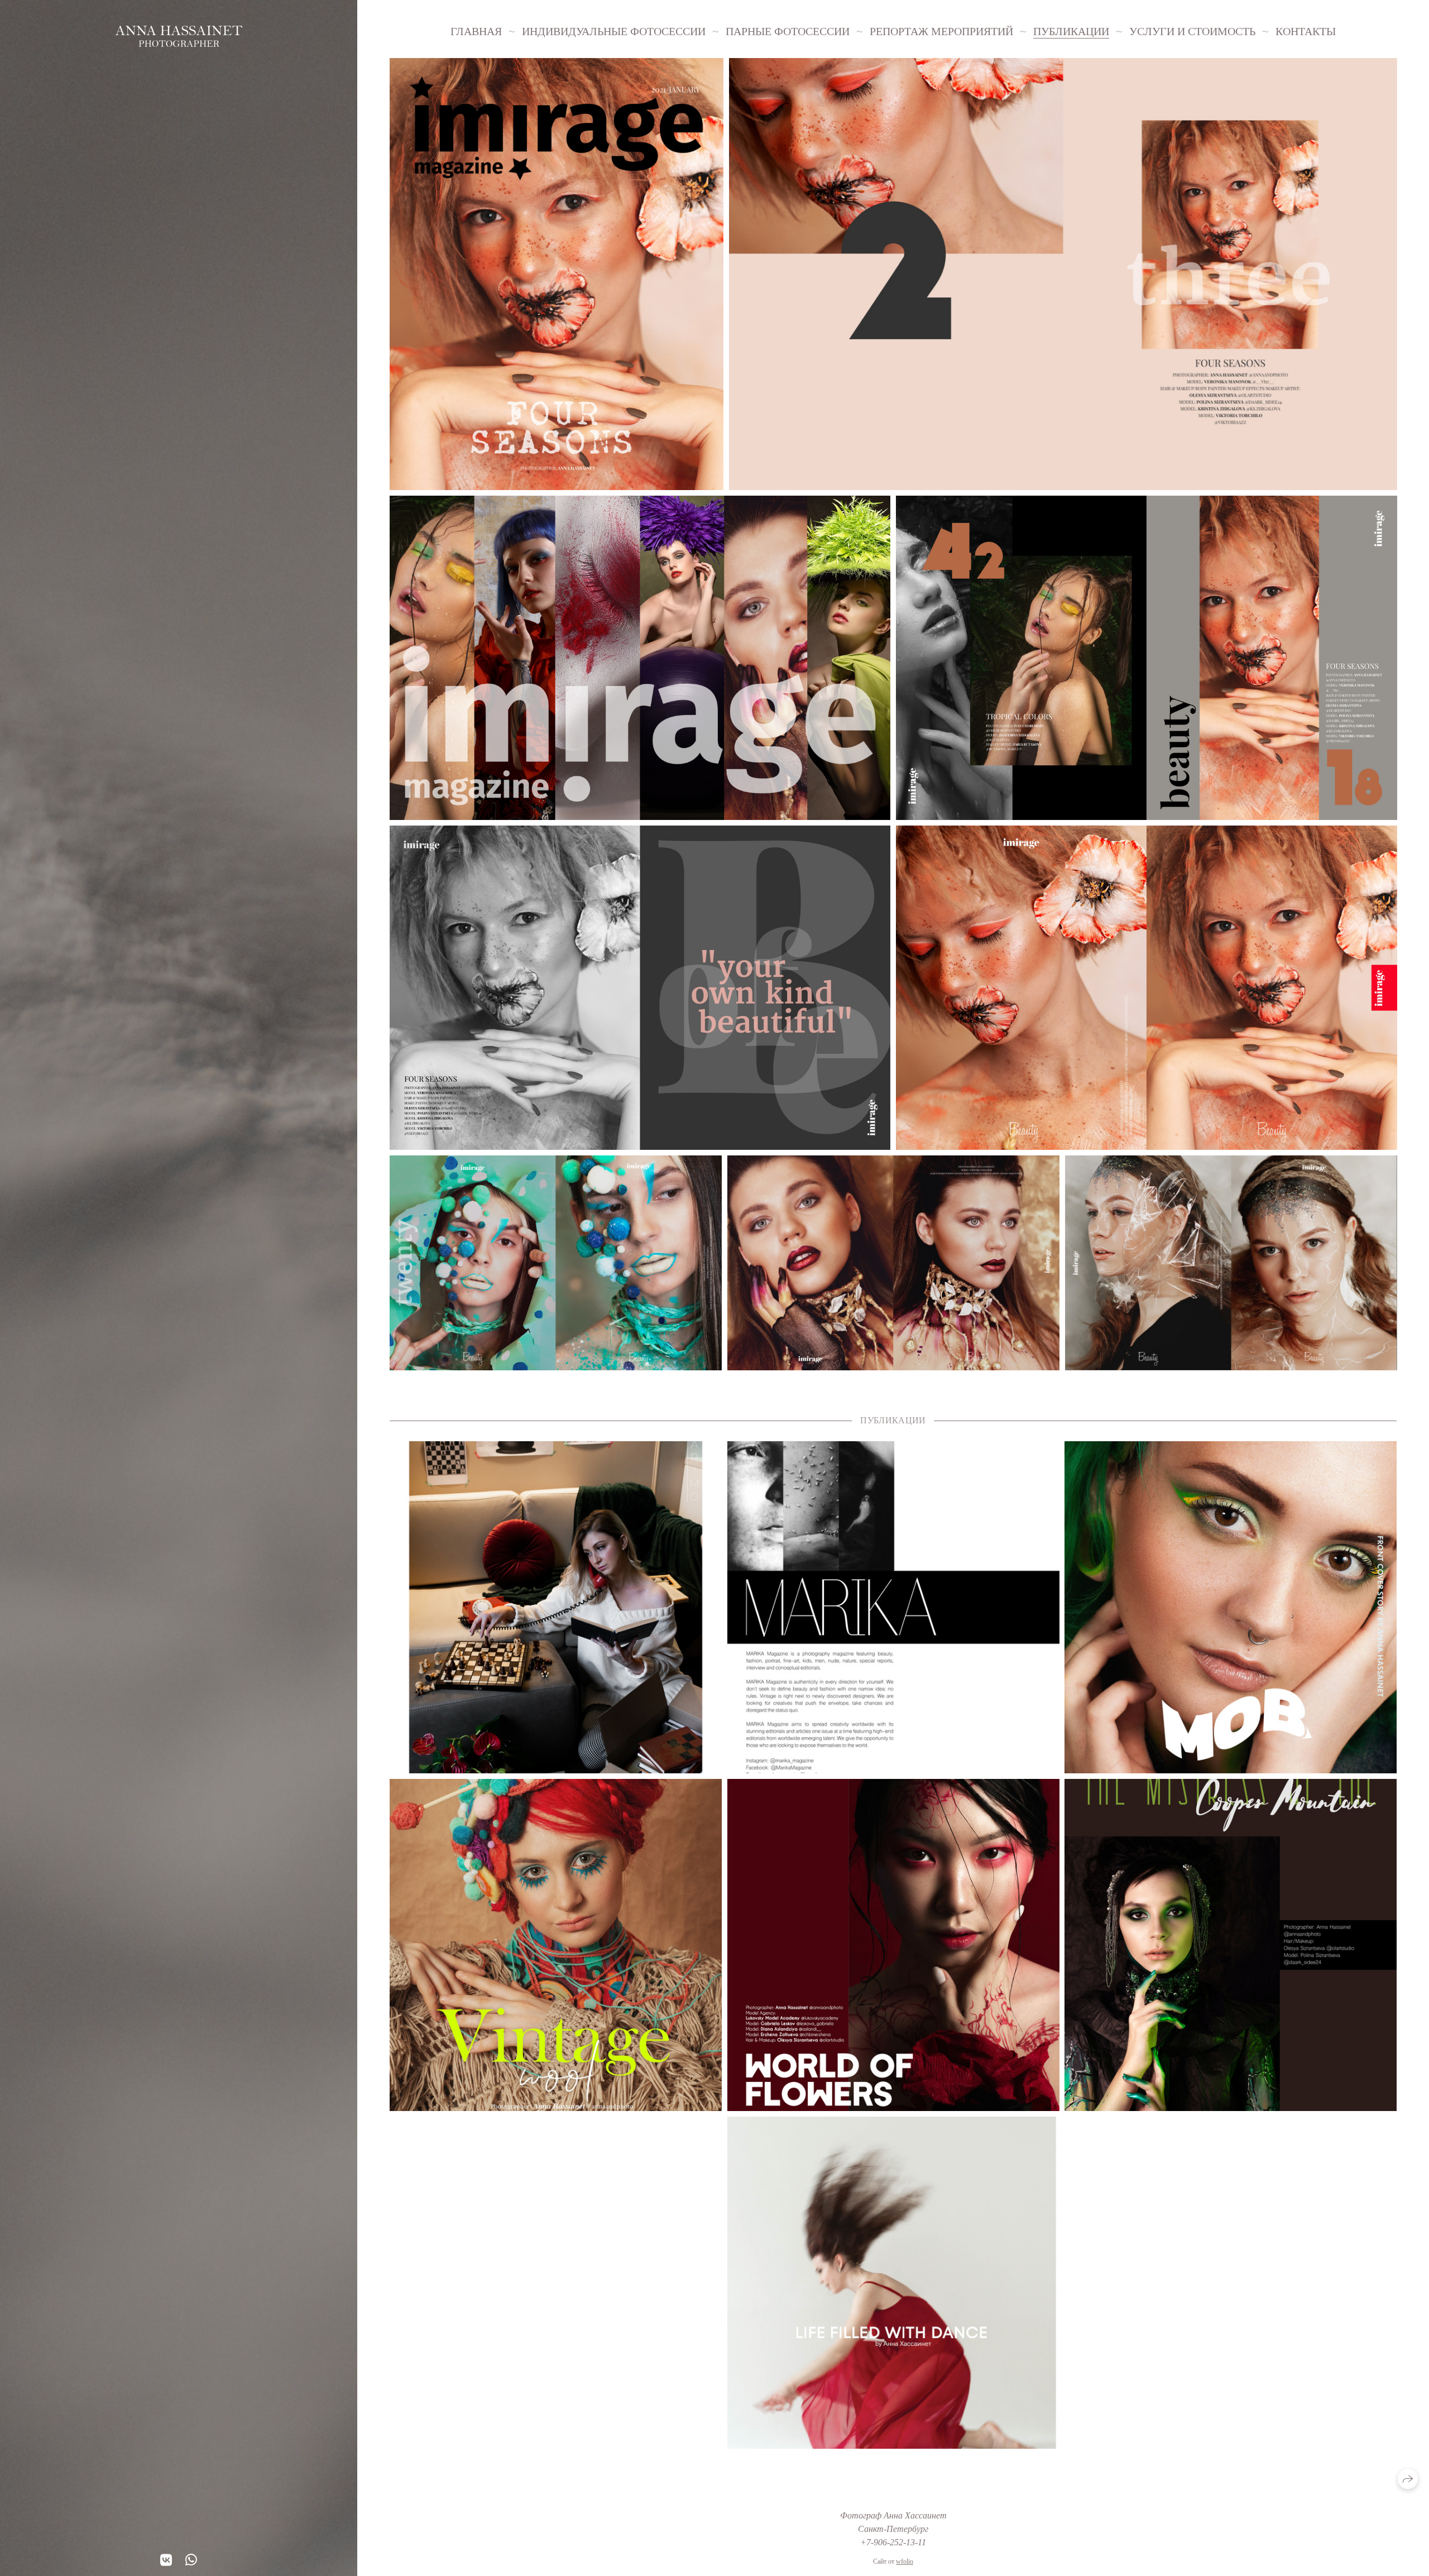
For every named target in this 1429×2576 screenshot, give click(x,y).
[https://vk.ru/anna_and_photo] (166, 2560)
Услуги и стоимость (1192, 31)
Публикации (1071, 31)
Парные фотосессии (788, 31)
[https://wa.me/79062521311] (191, 2560)
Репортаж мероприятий (941, 31)
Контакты (1306, 31)
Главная (476, 31)
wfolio (905, 2561)
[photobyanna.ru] (179, 36)
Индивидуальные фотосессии (614, 31)
